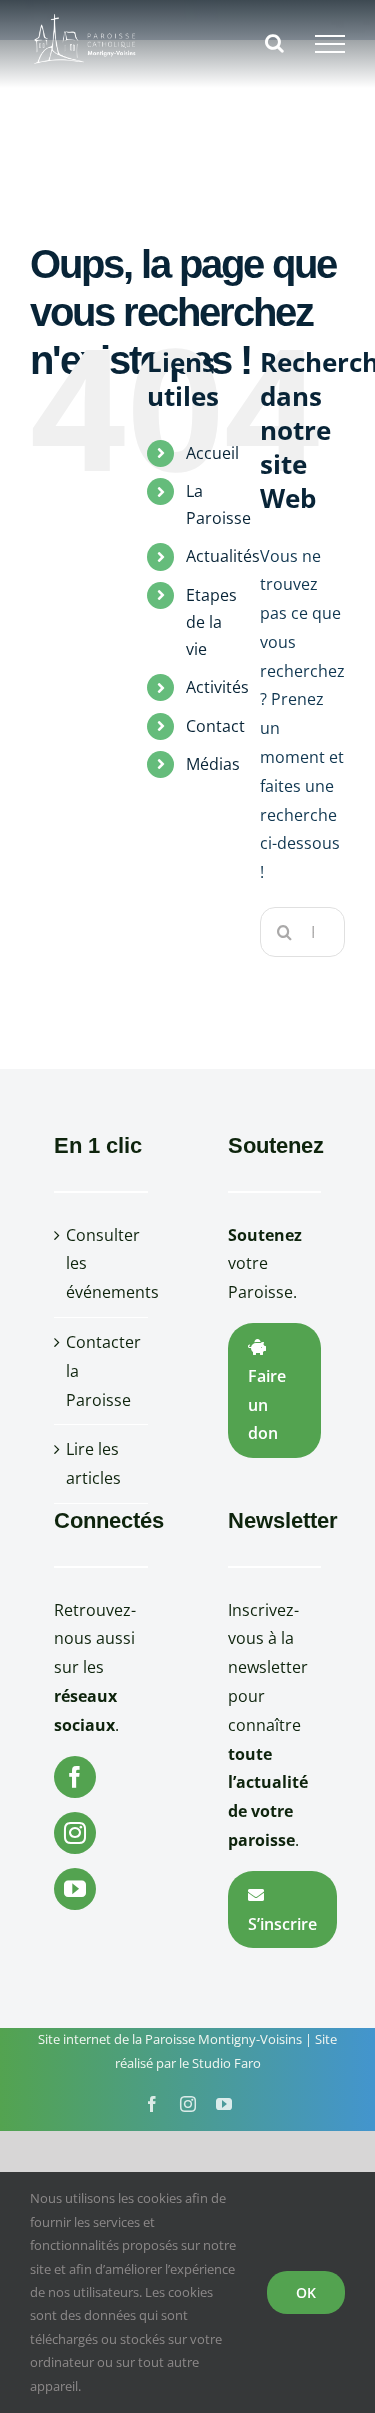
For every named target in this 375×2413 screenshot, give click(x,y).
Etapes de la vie (211, 622)
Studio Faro (226, 2063)
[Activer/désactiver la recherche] (274, 43)
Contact (215, 726)
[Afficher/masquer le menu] (330, 44)
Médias (213, 764)
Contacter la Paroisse (102, 1371)
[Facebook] (75, 1777)
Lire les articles (93, 1463)
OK (306, 2292)
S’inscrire (282, 1924)
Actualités (223, 556)
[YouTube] (75, 1889)
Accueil (212, 453)
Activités (217, 687)
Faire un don (267, 1405)
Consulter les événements (102, 1264)
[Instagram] (75, 1833)
